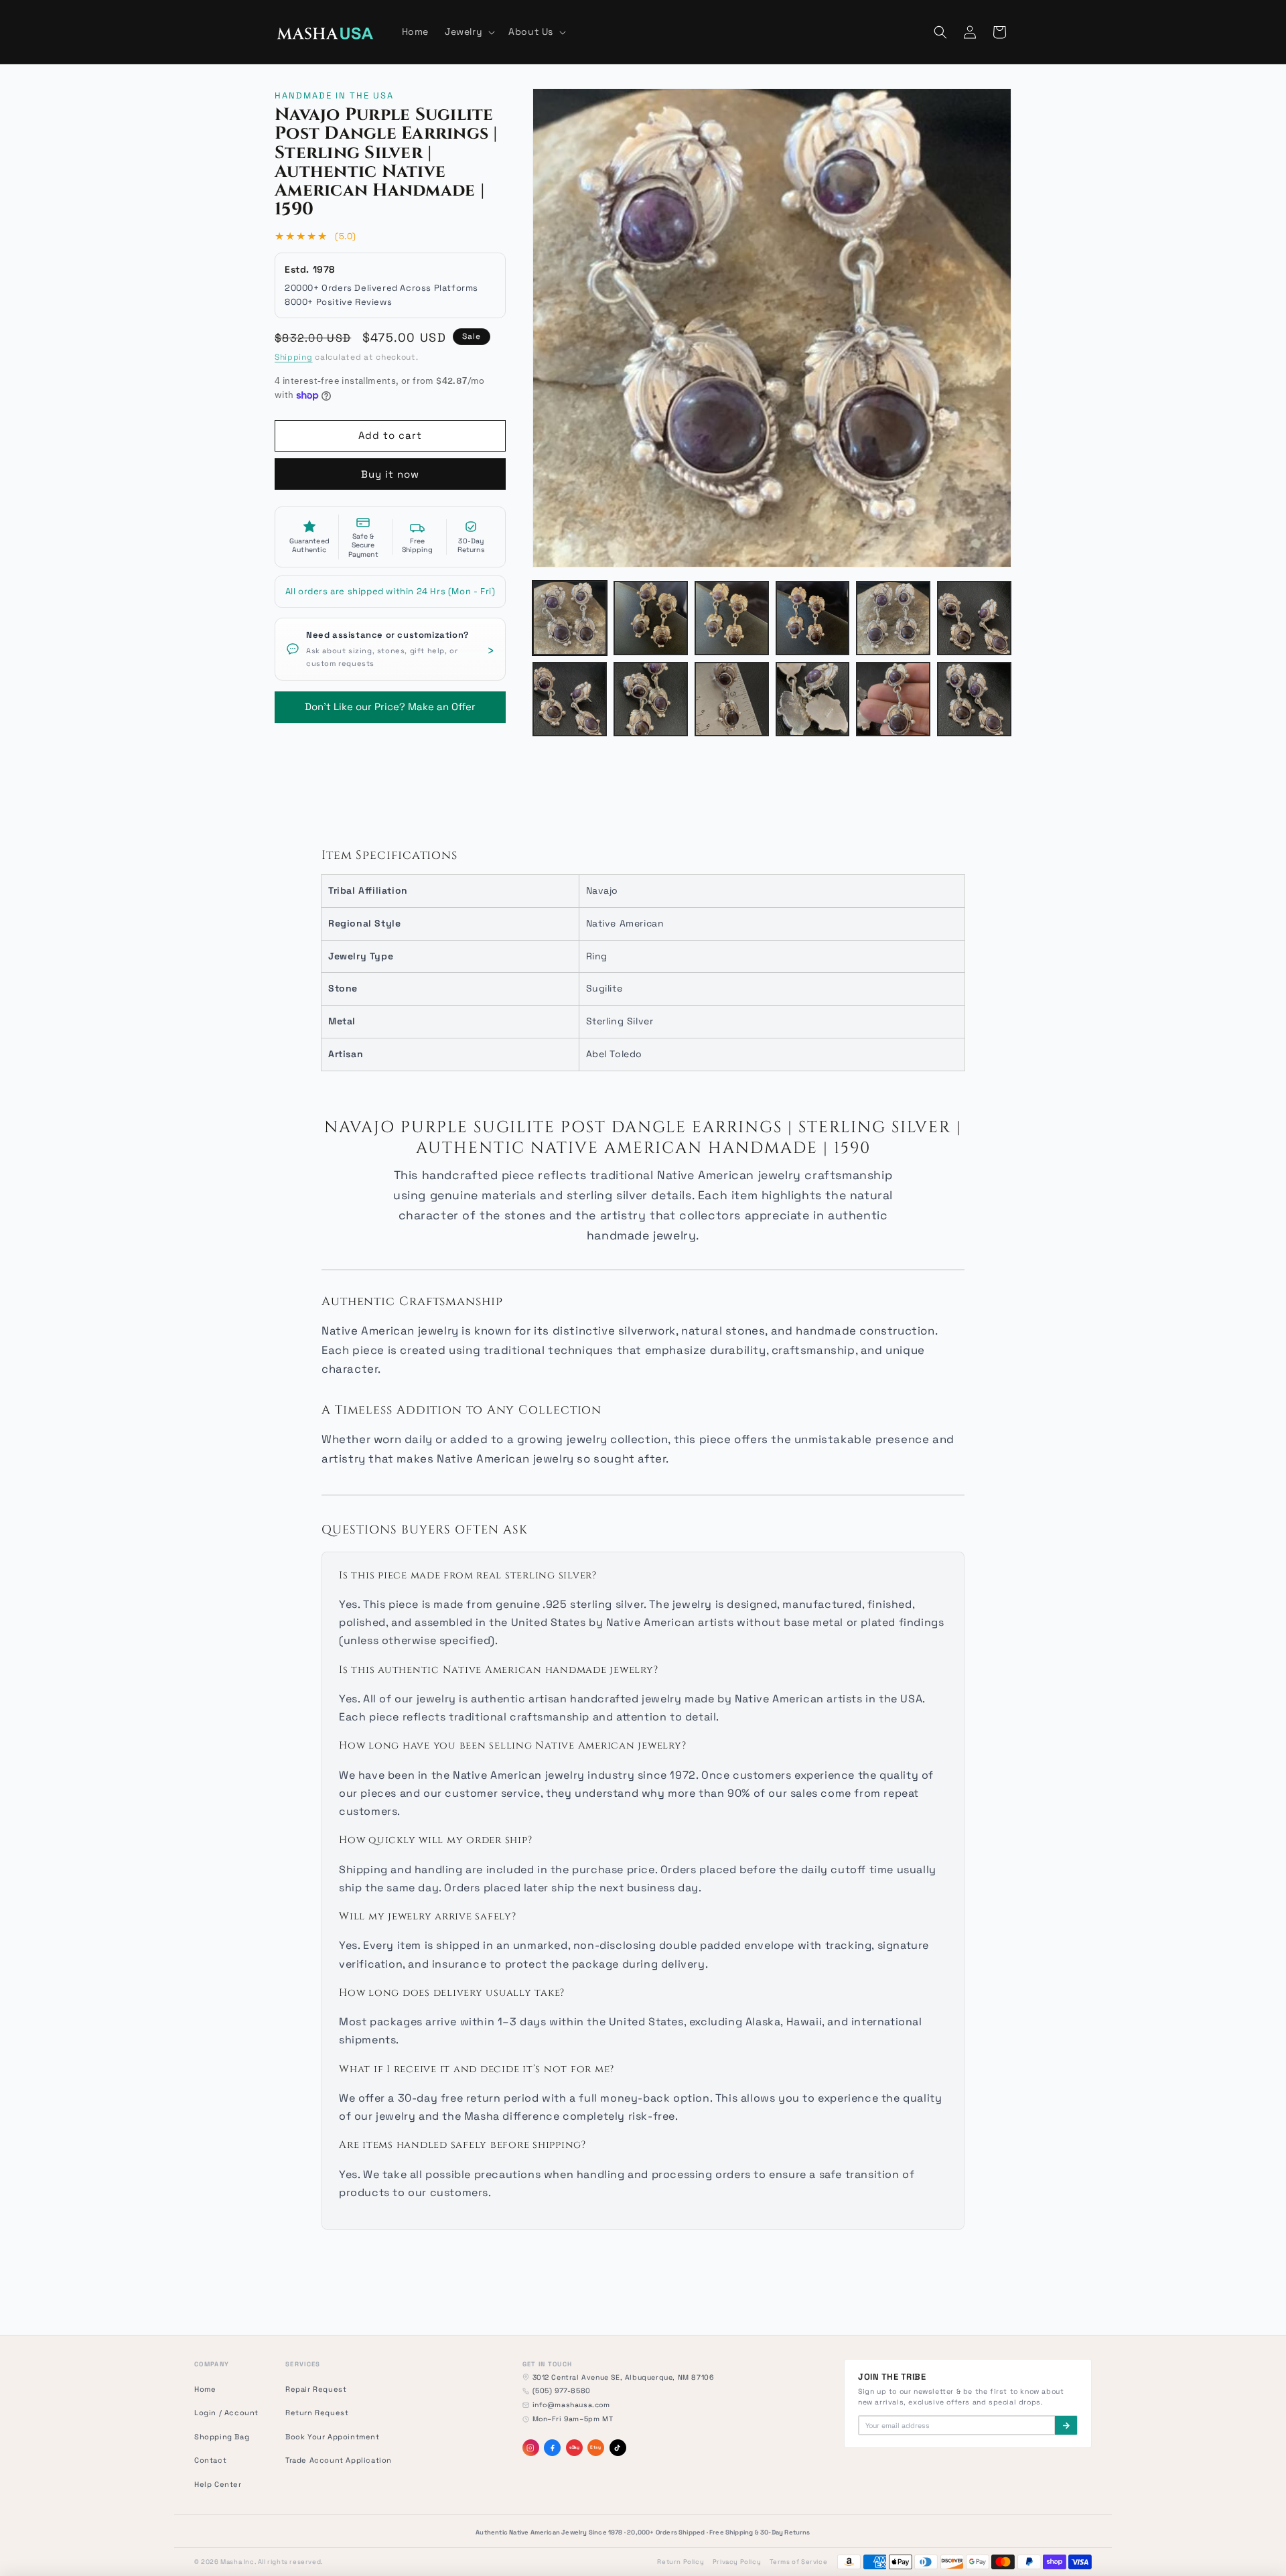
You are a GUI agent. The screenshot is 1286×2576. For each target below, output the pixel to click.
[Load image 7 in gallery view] (570, 699)
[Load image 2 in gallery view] (651, 618)
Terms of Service (799, 2562)
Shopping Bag (222, 2437)
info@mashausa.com (571, 2405)
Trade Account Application (339, 2460)
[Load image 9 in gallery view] (732, 699)
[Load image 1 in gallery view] (570, 618)
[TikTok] (618, 2448)
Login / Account (226, 2413)
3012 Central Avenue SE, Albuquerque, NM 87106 (623, 2377)
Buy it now (390, 474)
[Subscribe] (1066, 2425)
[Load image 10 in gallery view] (813, 699)
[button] (469, 31)
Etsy (595, 2447)
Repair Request (316, 2389)
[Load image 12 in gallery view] (974, 699)
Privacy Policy (737, 2562)
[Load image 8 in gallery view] (651, 699)
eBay (574, 2447)
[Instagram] (531, 2448)
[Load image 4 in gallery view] (813, 618)
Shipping (294, 357)
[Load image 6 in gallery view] (974, 618)
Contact (210, 2460)
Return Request (317, 2413)
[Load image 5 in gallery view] (893, 618)
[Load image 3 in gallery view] (732, 618)
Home (205, 2389)
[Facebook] (552, 2448)
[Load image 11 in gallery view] (893, 699)
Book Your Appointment (333, 2437)
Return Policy (681, 2562)
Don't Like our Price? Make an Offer (390, 702)
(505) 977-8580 (562, 2391)
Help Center (218, 2484)
